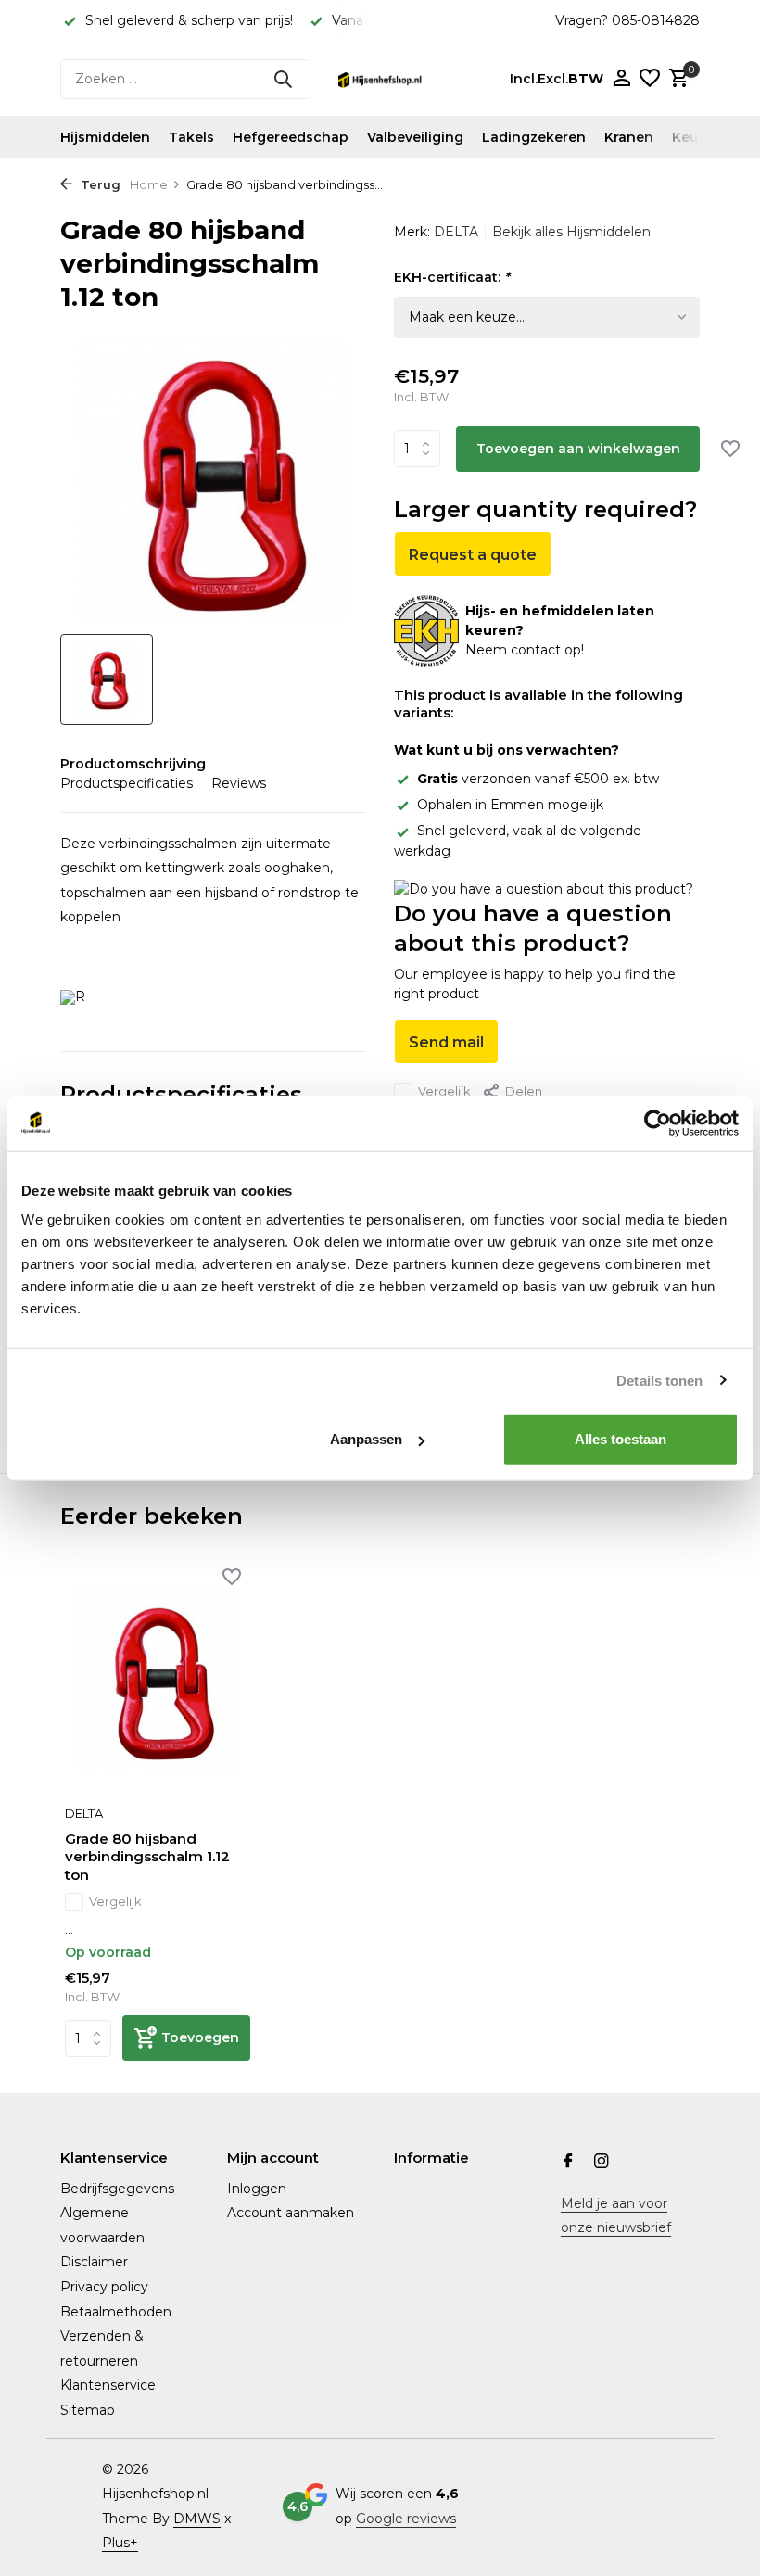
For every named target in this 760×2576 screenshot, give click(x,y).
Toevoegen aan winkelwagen (578, 449)
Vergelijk (444, 1091)
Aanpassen (366, 1439)
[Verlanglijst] (650, 79)
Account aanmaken (291, 2213)
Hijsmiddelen (105, 137)
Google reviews (406, 2519)
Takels (191, 137)
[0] (677, 79)
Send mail (446, 1042)
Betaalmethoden (116, 2312)
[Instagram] (602, 2163)
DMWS (197, 2519)
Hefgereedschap (291, 137)
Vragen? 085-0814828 (627, 20)
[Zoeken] (283, 79)
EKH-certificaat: (452, 277)
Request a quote (473, 555)
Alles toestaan (621, 1439)
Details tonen (659, 1380)
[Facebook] (568, 2163)
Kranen (629, 137)
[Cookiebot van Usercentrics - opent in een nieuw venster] (658, 1123)
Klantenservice (108, 2385)
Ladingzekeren (534, 137)
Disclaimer (94, 2262)
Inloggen (257, 2189)
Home (149, 184)
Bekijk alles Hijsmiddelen (571, 232)
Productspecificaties (127, 783)
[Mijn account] (621, 79)
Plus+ (120, 2543)
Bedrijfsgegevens (117, 2189)
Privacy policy (104, 2287)
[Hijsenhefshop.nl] (380, 79)
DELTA (456, 232)
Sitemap (88, 2410)
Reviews (239, 783)
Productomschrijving (133, 764)
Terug (99, 184)
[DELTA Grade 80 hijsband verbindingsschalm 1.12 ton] (158, 1681)
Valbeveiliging (415, 137)
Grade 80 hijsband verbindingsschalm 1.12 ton (147, 1857)
